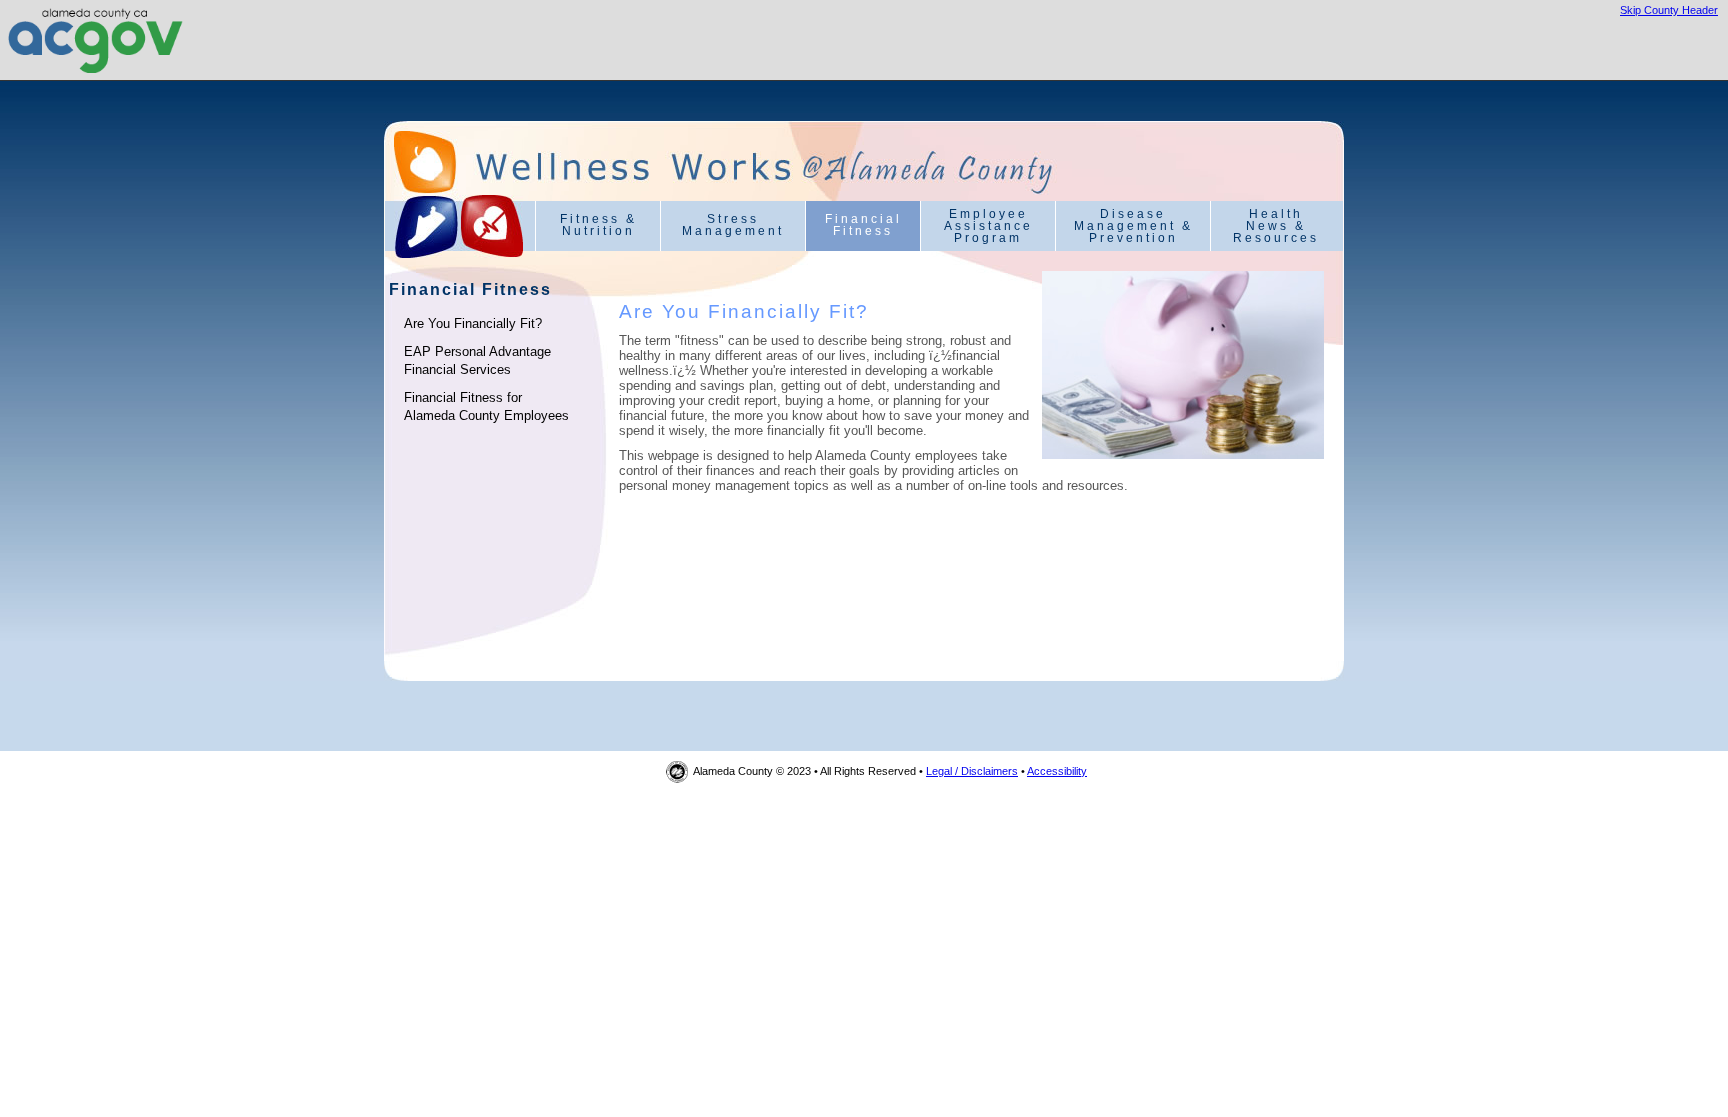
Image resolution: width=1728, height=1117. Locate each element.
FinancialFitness (863, 225)
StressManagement (733, 225)
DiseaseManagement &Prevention (1133, 226)
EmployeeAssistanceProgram (988, 226)
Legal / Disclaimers (972, 771)
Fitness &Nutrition (598, 225)
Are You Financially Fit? (473, 323)
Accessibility (1057, 771)
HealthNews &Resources (1276, 226)
